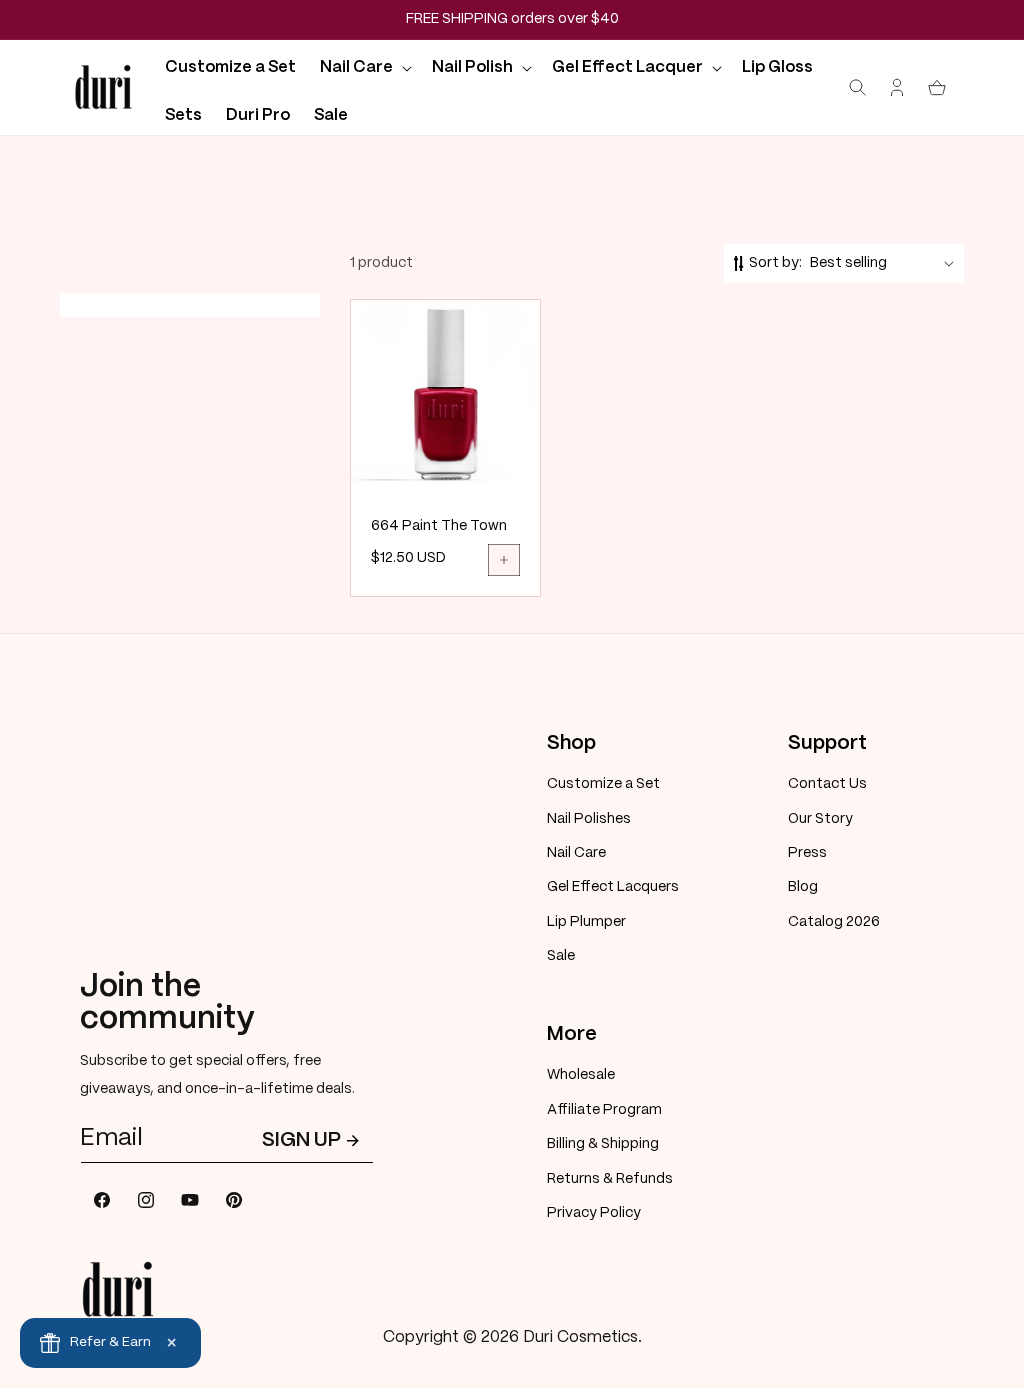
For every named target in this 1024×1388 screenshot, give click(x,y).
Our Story (820, 819)
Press (807, 853)
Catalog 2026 (834, 922)
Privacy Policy (594, 1213)
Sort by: (775, 263)
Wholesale (581, 1075)
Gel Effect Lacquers (613, 887)
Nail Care (576, 853)
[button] (364, 67)
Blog (803, 887)
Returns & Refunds (610, 1179)
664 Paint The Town (439, 526)
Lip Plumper (586, 922)
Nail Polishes (589, 819)
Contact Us (827, 784)
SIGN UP (301, 1140)
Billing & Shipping (603, 1144)
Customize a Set (603, 784)
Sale (561, 956)
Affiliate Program (604, 1110)
